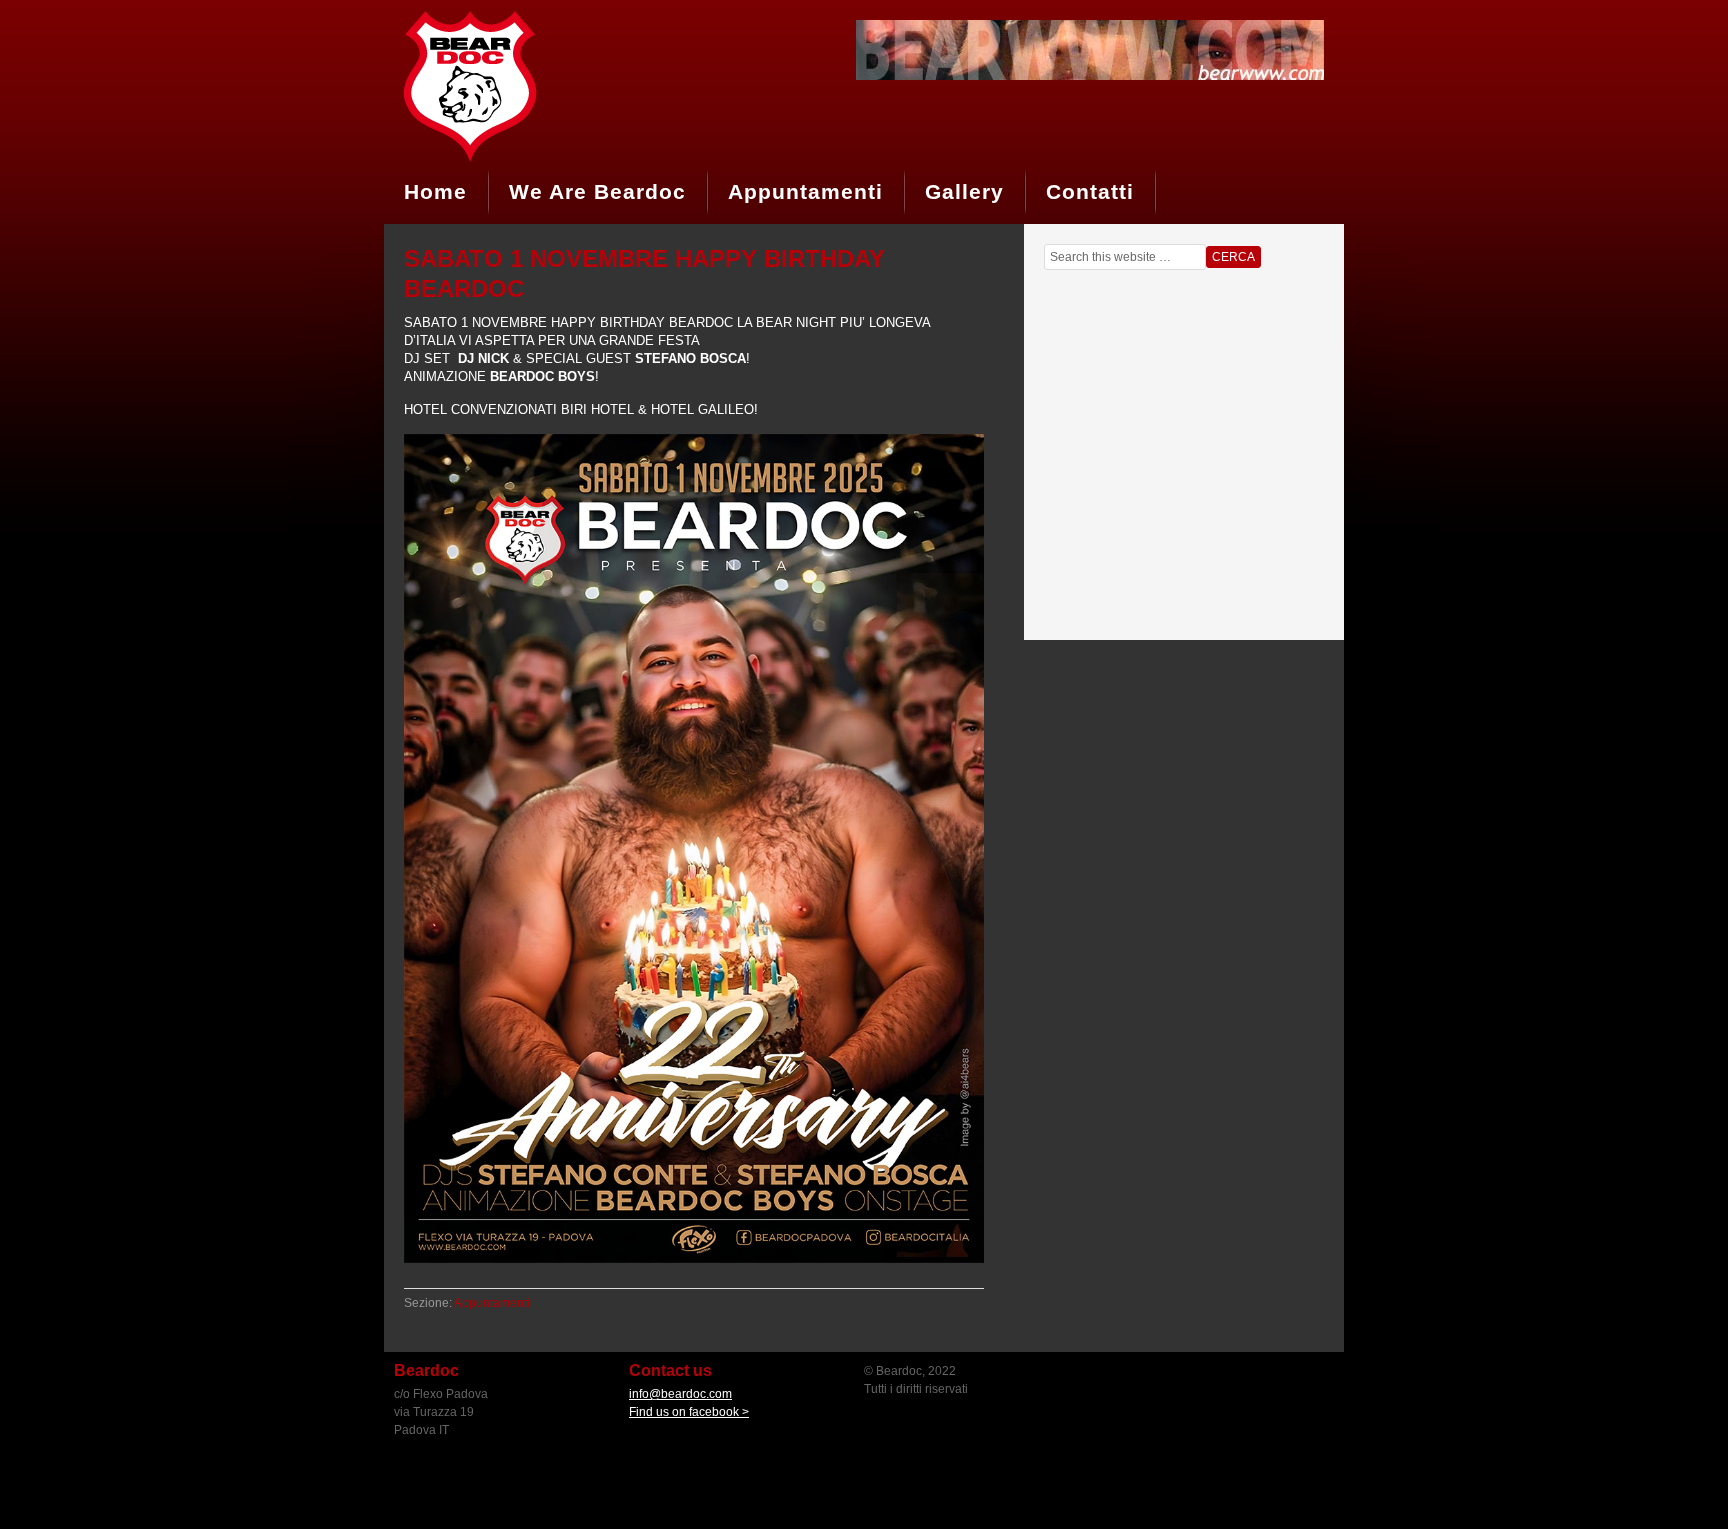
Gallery (964, 191)
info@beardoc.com (680, 1394)
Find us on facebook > (689, 1412)
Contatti (1090, 191)
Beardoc (534, 85)
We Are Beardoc (597, 191)
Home (435, 191)
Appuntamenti (805, 191)
